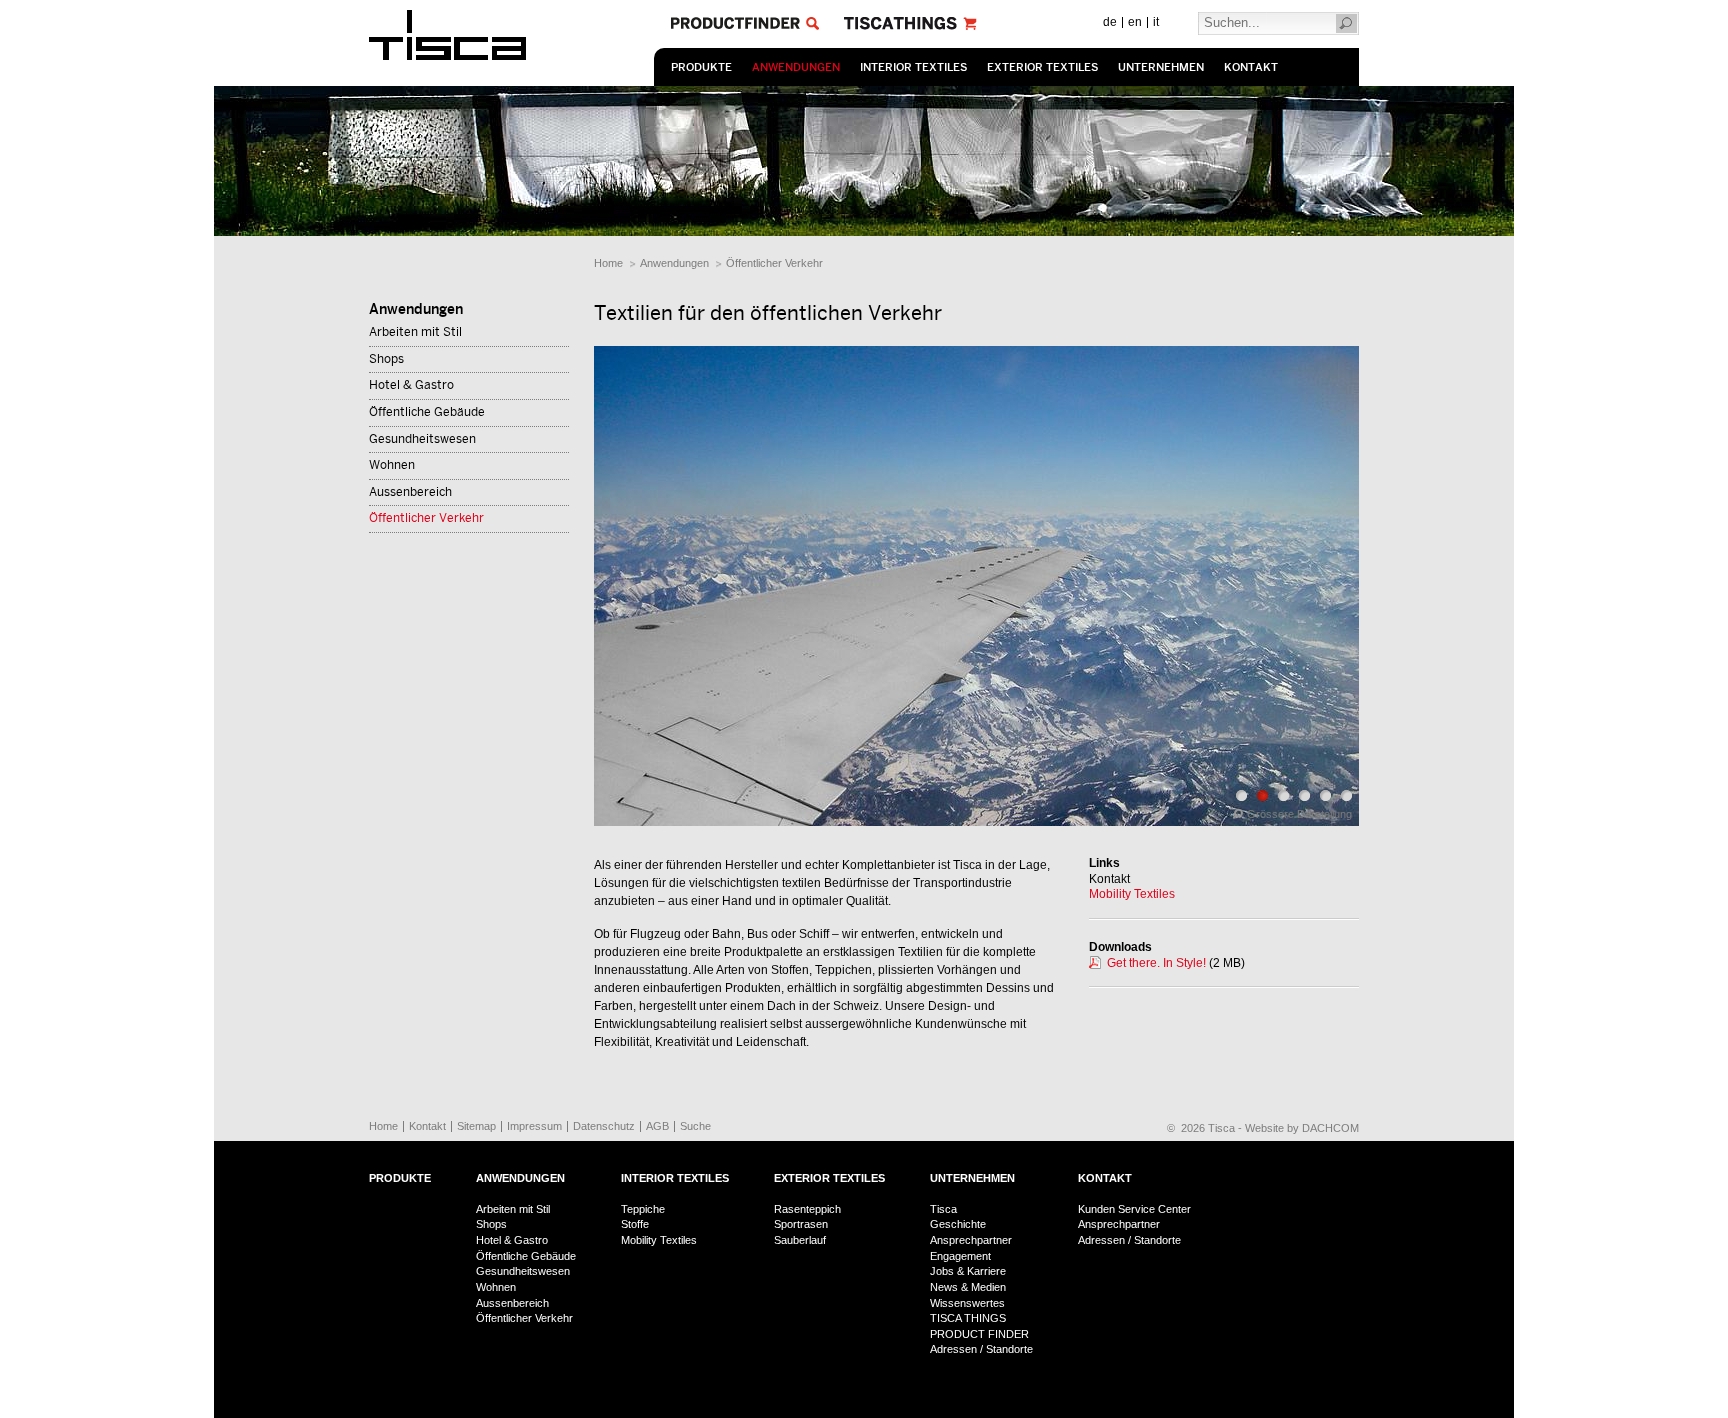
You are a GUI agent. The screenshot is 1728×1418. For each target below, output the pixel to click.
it (1156, 22)
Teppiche (643, 1209)
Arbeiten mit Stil (415, 332)
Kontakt (1251, 67)
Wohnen (392, 465)
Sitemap (476, 1126)
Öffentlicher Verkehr (774, 263)
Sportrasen (801, 1224)
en (1135, 22)
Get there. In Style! (1156, 963)
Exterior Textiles (1042, 67)
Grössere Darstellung (1299, 814)
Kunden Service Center (1134, 1209)
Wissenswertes (967, 1303)
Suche (695, 1126)
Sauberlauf (800, 1240)
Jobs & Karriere (968, 1271)
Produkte (701, 67)
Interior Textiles (913, 67)
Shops (386, 359)
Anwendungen (796, 67)
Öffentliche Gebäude (427, 412)
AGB (657, 1126)
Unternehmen (1161, 67)
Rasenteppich (807, 1209)
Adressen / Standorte (981, 1349)
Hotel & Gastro (411, 385)
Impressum (534, 1126)
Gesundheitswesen (422, 439)
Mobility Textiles (1132, 894)
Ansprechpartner (971, 1240)
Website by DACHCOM (1302, 1128)
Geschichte (958, 1224)
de (1110, 22)
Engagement (960, 1256)
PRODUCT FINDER (979, 1334)
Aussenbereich (410, 492)
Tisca (943, 1209)
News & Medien (968, 1287)
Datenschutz (604, 1126)
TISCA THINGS (968, 1318)
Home (608, 263)
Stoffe (635, 1224)
